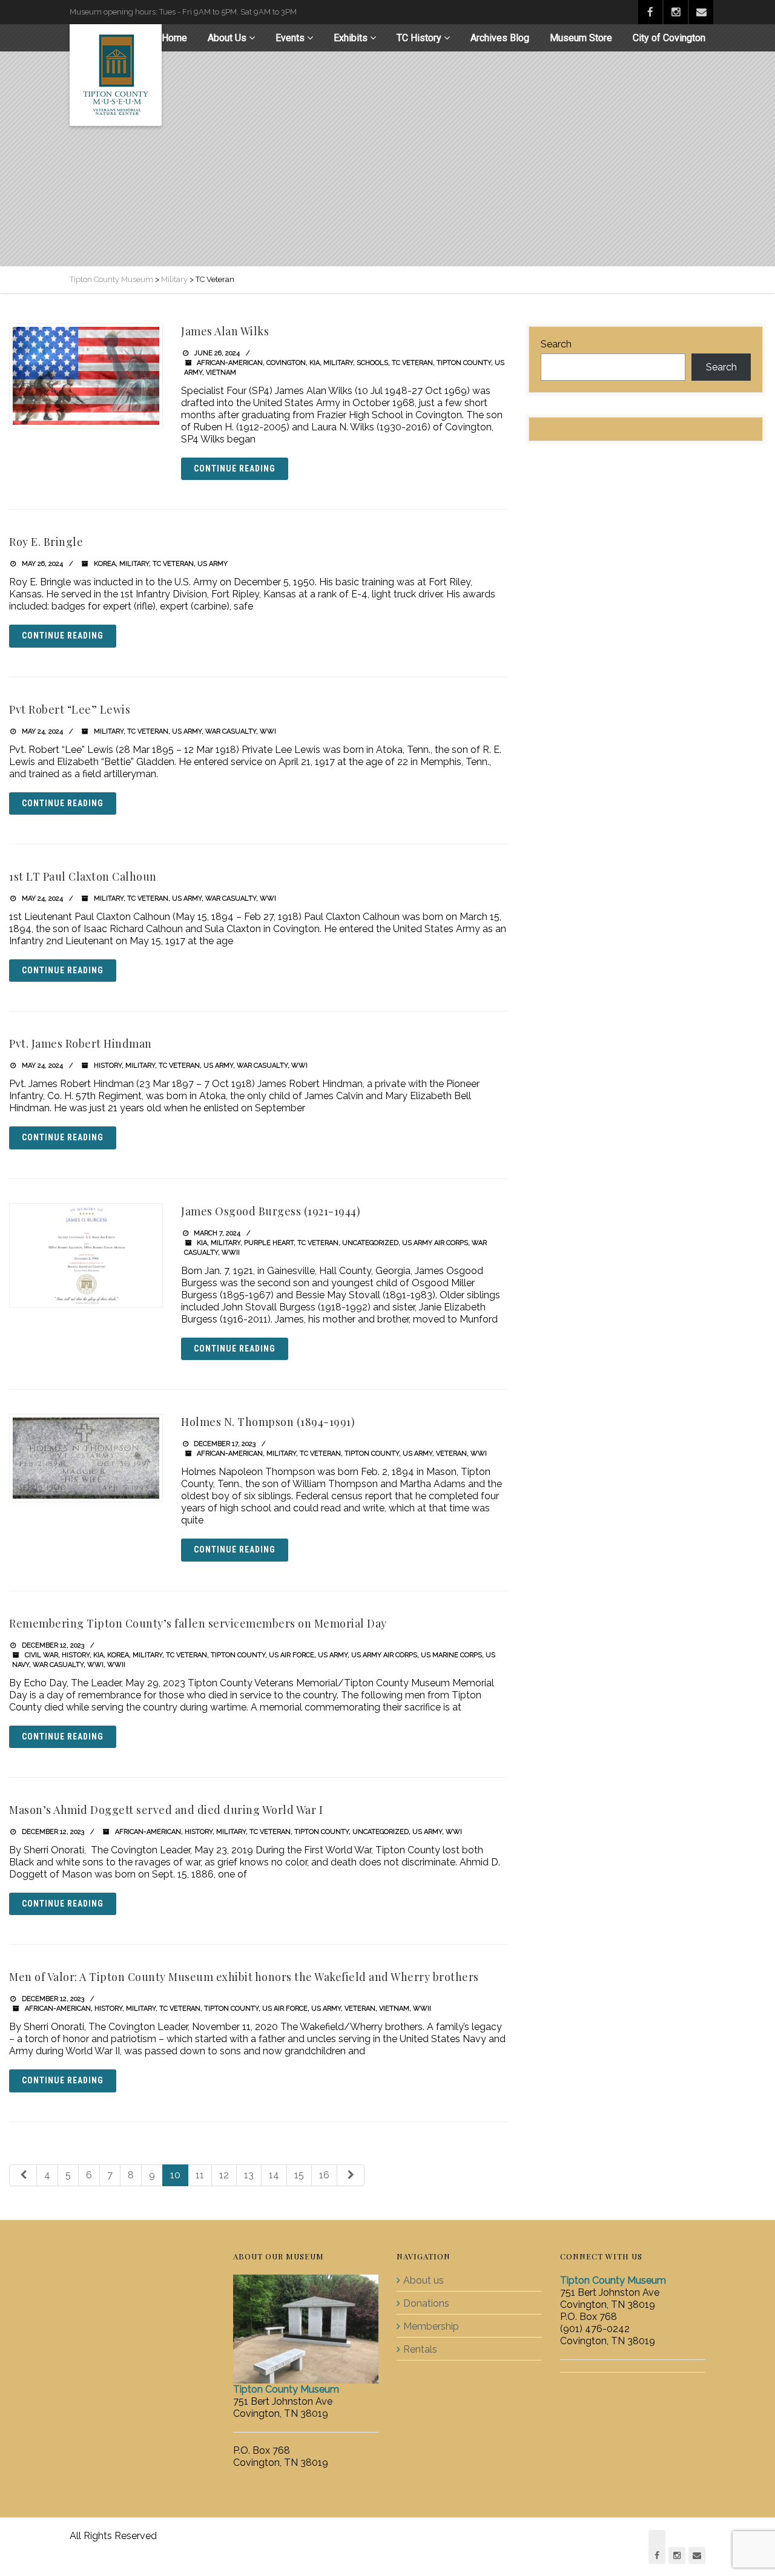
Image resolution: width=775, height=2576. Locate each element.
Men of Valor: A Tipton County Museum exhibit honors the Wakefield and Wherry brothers (244, 1977)
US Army (213, 564)
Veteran (451, 1454)
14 (274, 2175)
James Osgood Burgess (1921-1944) (271, 1211)
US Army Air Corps (435, 1243)
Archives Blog (500, 38)
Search (556, 344)
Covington (286, 363)
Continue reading (235, 468)
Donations (426, 2303)
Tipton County (464, 363)
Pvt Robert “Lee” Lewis (70, 709)
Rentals (420, 2349)
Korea (105, 564)
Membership (431, 2326)
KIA (315, 363)
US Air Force (292, 1655)
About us (424, 2280)
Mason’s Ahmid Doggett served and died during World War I (166, 1810)
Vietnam (221, 373)
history (108, 1066)
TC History (419, 38)
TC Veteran (412, 363)
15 (299, 2175)
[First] (23, 2176)
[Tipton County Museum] (116, 75)
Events (290, 38)
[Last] (351, 2176)
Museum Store (581, 38)
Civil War (41, 1655)
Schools (372, 363)
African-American (230, 363)
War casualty (231, 731)
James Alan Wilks (225, 331)
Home (174, 38)
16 (324, 2175)
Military (338, 363)
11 (200, 2175)
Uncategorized (370, 1243)
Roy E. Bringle (46, 542)
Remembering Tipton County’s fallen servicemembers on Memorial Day (198, 1623)
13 (249, 2175)
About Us (227, 38)
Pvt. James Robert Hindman (81, 1043)
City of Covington (669, 38)
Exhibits (351, 38)
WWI (268, 731)
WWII (231, 1253)
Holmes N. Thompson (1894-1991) (268, 1422)
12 (224, 2175)
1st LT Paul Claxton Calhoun (83, 876)
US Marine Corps (451, 1655)
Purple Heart (269, 1243)
